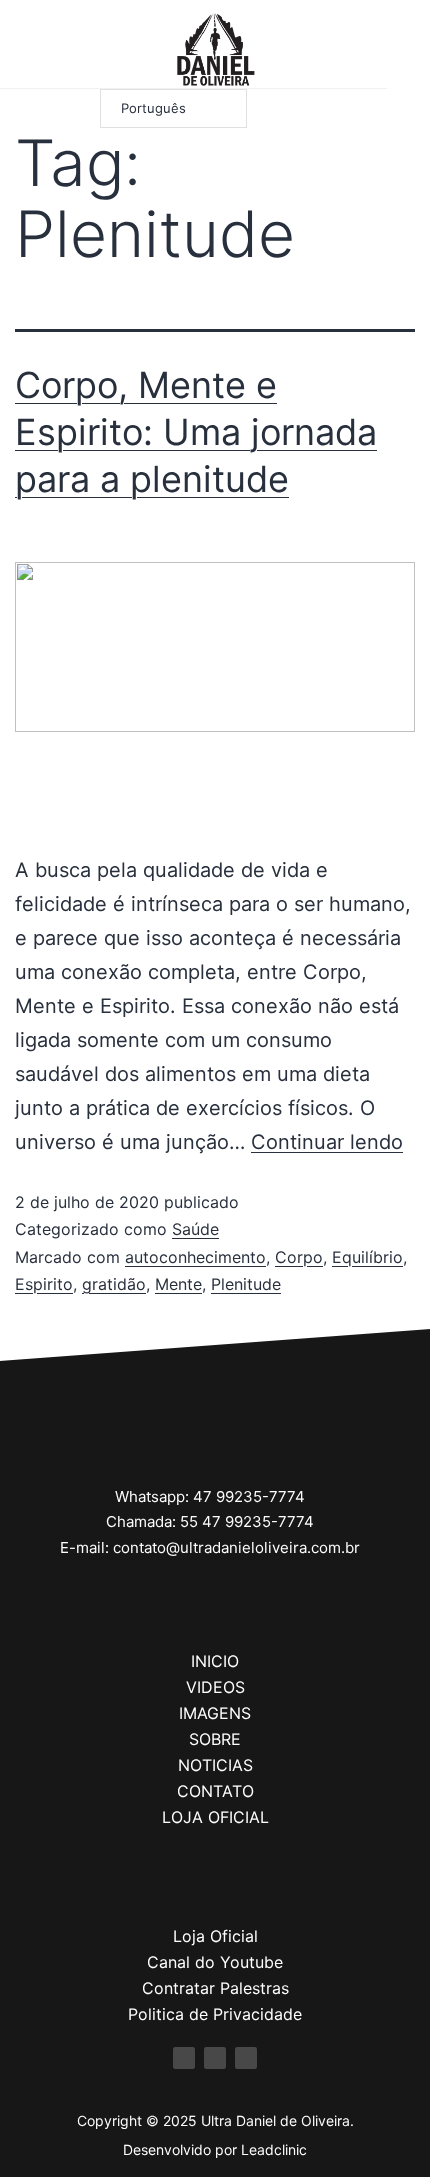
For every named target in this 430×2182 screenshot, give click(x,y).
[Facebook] (20, 49)
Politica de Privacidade (215, 2014)
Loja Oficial (215, 1936)
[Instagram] (46, 49)
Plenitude (246, 1284)
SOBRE (215, 1739)
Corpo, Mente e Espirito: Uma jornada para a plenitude (196, 432)
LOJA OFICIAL (215, 1817)
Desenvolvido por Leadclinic (215, 2149)
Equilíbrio (367, 1257)
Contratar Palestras (215, 1988)
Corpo (299, 1257)
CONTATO (215, 1791)
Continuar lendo (327, 1142)
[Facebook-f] (184, 2058)
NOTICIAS (215, 1765)
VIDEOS (215, 1687)
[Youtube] (72, 49)
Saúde (195, 1229)
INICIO (215, 1661)
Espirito (44, 1284)
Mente (178, 1284)
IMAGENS (215, 1713)
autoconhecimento (195, 1257)
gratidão (114, 1284)
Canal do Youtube (215, 1962)
